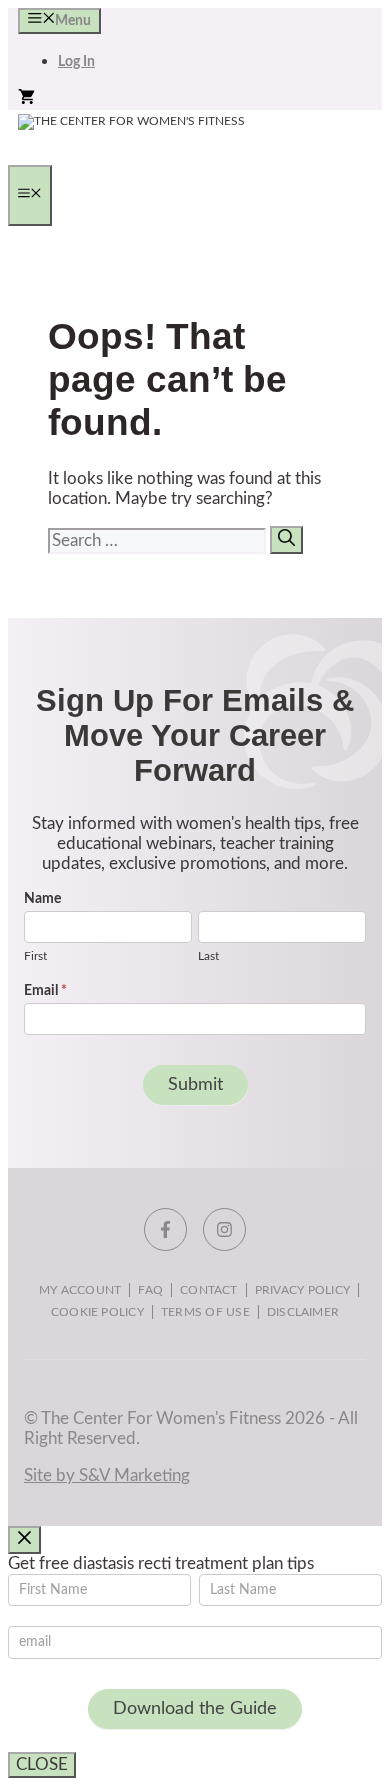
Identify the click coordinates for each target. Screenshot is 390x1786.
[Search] (286, 540)
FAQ (150, 1290)
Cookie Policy (97, 1312)
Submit (195, 1085)
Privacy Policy (302, 1290)
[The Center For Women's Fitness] (131, 121)
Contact (209, 1290)
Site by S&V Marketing (107, 1475)
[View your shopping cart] (26, 99)
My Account (80, 1290)
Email (45, 991)
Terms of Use (205, 1312)
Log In (76, 62)
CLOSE (42, 1764)
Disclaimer (303, 1312)
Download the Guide (195, 1709)
